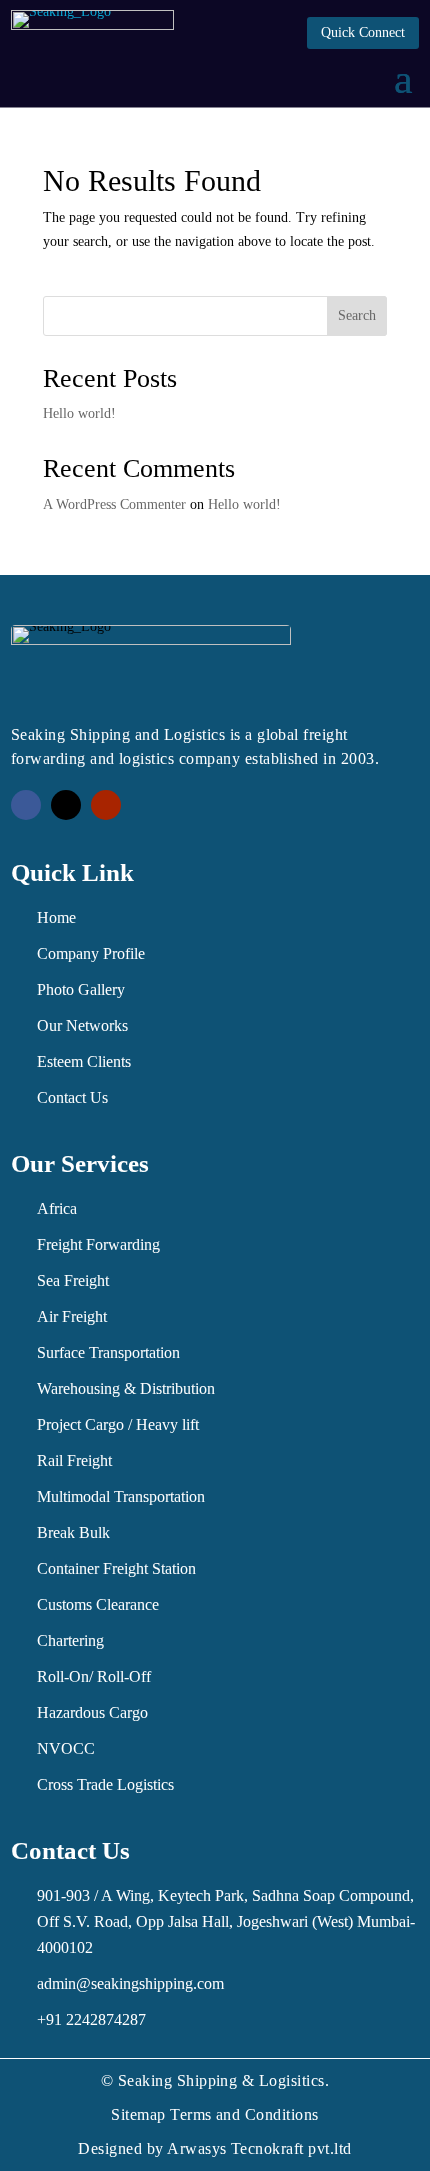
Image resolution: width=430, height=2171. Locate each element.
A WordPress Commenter (114, 504)
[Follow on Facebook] (26, 805)
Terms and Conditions (244, 2114)
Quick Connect (363, 32)
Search (357, 315)
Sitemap (138, 2114)
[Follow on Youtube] (106, 805)
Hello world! (79, 413)
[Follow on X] (66, 805)
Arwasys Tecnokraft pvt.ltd (259, 2148)
